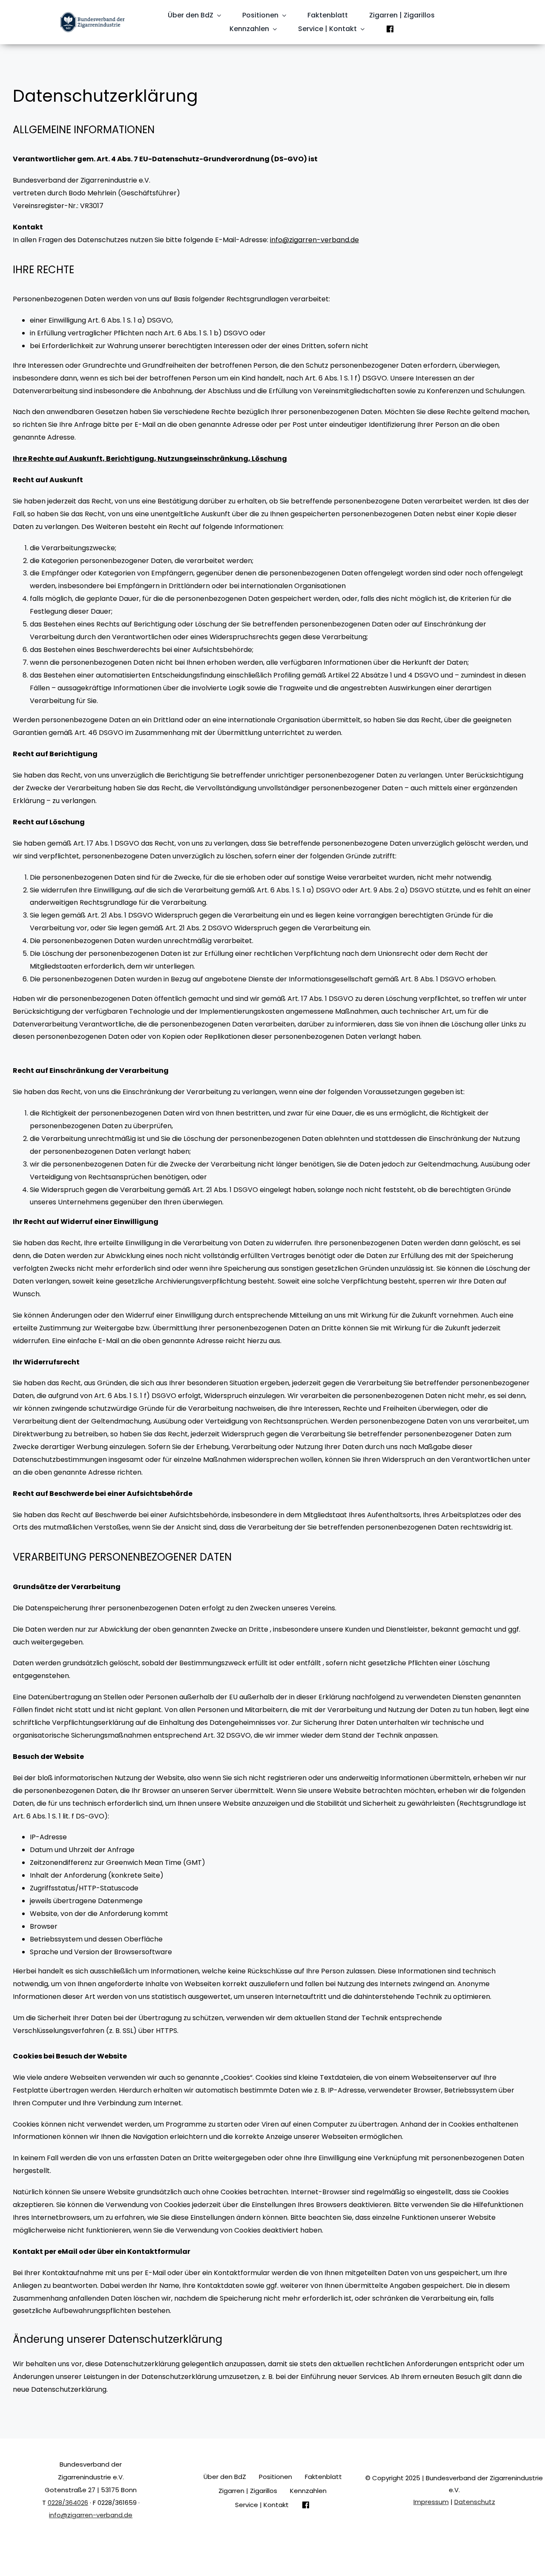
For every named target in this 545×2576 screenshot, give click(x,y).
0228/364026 (68, 2503)
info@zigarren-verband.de (314, 240)
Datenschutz (475, 2502)
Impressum (431, 2502)
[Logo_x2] (92, 15)
